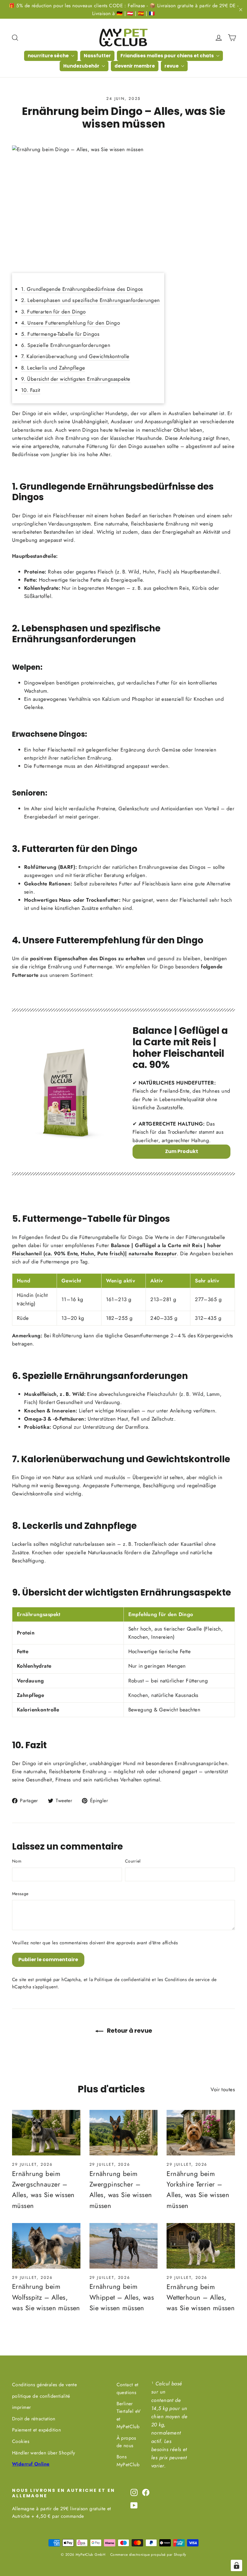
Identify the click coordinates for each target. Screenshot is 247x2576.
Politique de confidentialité (122, 1980)
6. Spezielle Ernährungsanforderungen (66, 345)
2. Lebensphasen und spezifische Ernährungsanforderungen (90, 300)
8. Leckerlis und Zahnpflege (53, 368)
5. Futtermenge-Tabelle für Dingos (60, 334)
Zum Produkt (182, 1151)
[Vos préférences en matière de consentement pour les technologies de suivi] (236, 2565)
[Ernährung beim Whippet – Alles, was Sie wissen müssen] (124, 2246)
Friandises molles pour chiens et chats (168, 56)
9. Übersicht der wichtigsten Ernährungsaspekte (76, 379)
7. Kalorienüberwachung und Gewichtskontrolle (75, 356)
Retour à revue (129, 2031)
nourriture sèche (49, 56)
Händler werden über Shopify (44, 2453)
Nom (17, 1861)
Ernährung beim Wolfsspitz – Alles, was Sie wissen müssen (46, 2297)
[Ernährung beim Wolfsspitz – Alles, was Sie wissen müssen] (46, 2246)
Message (20, 1894)
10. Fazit (31, 390)
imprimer (21, 2407)
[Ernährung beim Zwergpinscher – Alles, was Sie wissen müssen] (124, 2133)
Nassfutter (97, 56)
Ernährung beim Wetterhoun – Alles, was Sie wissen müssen (201, 2297)
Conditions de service (187, 1980)
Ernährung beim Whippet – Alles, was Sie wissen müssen (122, 2297)
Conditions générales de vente (44, 2385)
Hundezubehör (82, 66)
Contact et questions (128, 2388)
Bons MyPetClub (128, 2460)
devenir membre (135, 66)
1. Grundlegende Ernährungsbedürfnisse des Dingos (82, 289)
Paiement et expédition (36, 2430)
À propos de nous (126, 2442)
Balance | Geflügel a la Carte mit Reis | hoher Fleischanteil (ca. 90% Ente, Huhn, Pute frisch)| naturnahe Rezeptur (117, 1249)
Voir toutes (223, 2089)
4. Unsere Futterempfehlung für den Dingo (70, 323)
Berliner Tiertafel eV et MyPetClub (129, 2415)
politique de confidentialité (41, 2396)
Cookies (21, 2441)
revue (172, 66)
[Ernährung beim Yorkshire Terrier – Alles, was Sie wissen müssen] (201, 2133)
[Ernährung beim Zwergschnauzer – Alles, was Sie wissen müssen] (46, 2133)
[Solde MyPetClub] (66, 1092)
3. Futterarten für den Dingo (53, 312)
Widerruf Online (31, 2464)
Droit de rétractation (34, 2419)
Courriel (133, 1861)
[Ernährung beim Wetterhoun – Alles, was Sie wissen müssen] (201, 2246)
